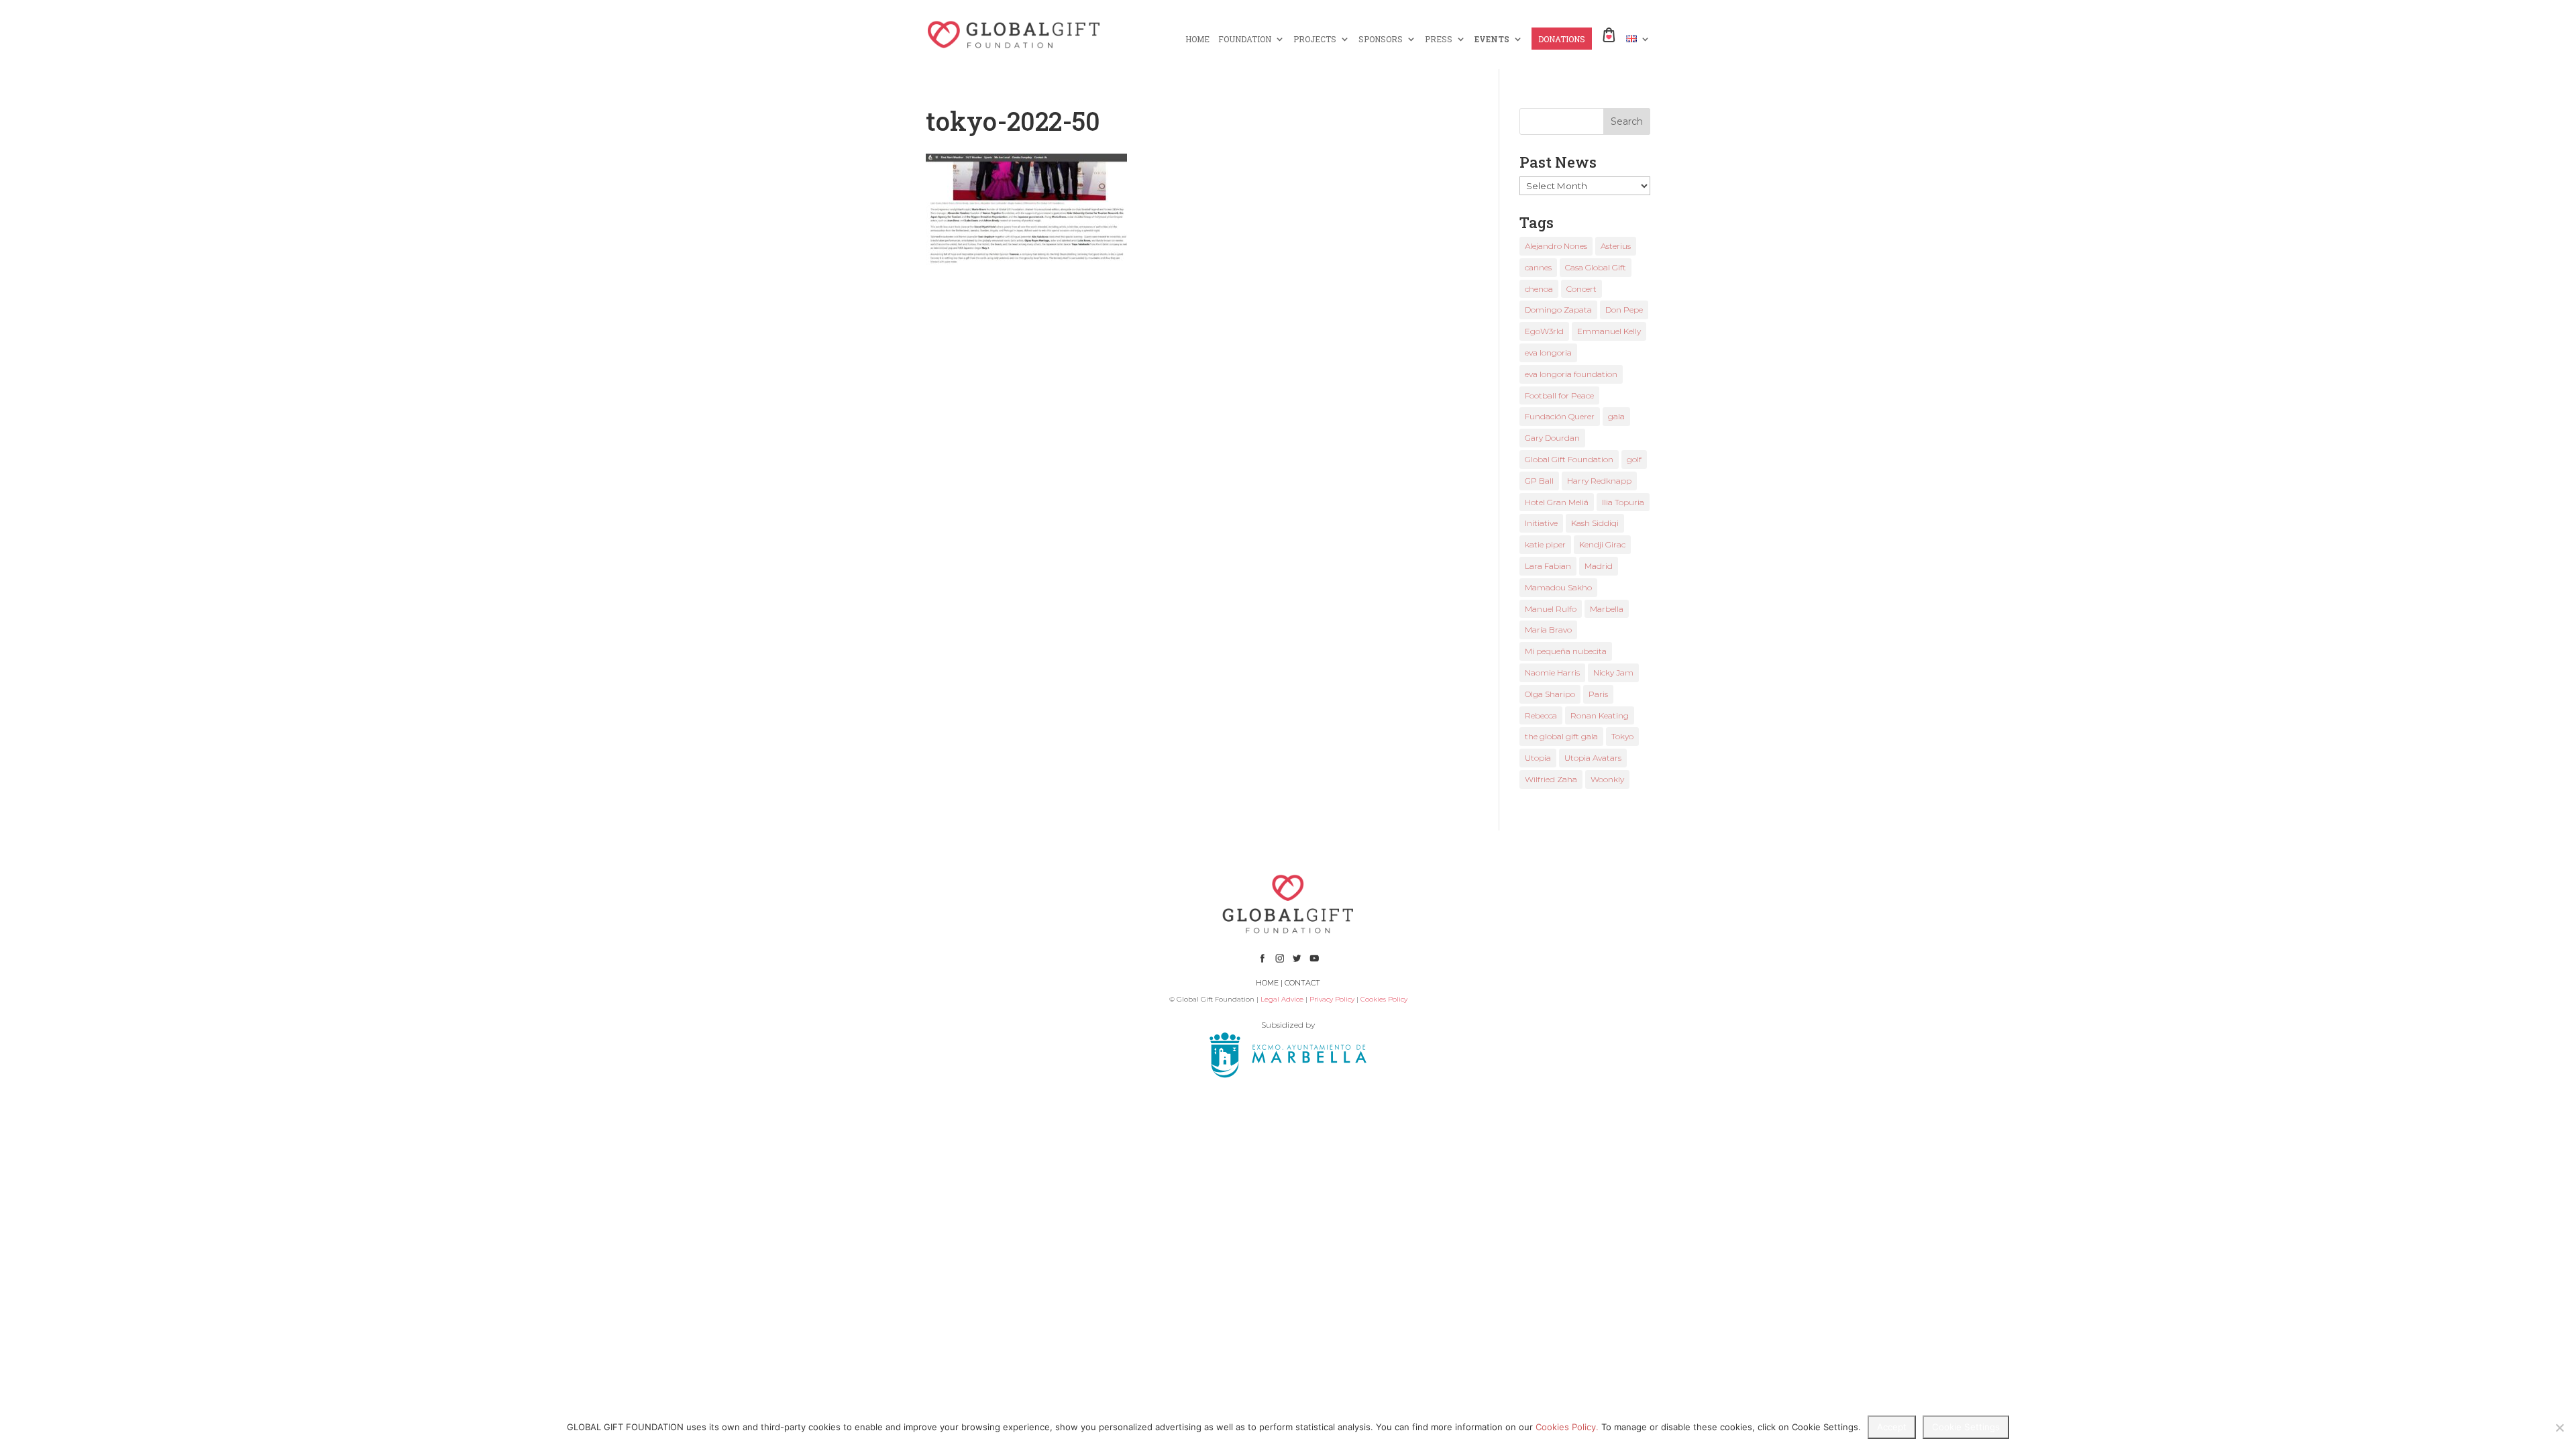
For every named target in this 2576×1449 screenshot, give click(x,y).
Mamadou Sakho (1558, 587)
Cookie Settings (1966, 1427)
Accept (1892, 1427)
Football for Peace (1559, 395)
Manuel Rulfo (1551, 609)
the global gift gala (1561, 736)
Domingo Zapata (1558, 310)
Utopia (1538, 758)
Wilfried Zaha (1551, 779)
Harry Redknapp (1599, 481)
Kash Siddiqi (1595, 523)
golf (1634, 459)
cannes (1538, 267)
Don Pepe (1624, 310)
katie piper (1545, 544)
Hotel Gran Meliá (1557, 502)
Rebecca (1541, 715)
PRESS (1439, 39)
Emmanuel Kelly (1609, 331)
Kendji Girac (1602, 544)
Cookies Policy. (1567, 1427)
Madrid (1599, 566)
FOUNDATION (1245, 39)
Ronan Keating (1600, 715)
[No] (2559, 1428)
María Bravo (1548, 630)
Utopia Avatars (1593, 758)
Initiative (1541, 523)
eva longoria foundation (1571, 374)
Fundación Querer (1560, 416)
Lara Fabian (1548, 566)
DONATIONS (1562, 39)
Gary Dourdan (1552, 438)
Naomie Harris (1552, 673)
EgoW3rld (1544, 331)
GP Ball (1539, 481)
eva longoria (1548, 353)
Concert (1581, 289)
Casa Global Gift (1596, 267)
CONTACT (1302, 983)
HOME (1197, 39)
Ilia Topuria (1623, 502)
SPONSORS (1381, 39)
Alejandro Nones (1556, 246)
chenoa (1539, 289)
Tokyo (1622, 736)
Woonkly (1607, 779)
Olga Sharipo (1550, 694)
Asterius (1616, 246)
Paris (1598, 694)
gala (1616, 416)
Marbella (1607, 609)
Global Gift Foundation (1569, 459)
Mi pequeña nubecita (1566, 651)
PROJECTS (1315, 39)
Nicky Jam (1613, 673)
